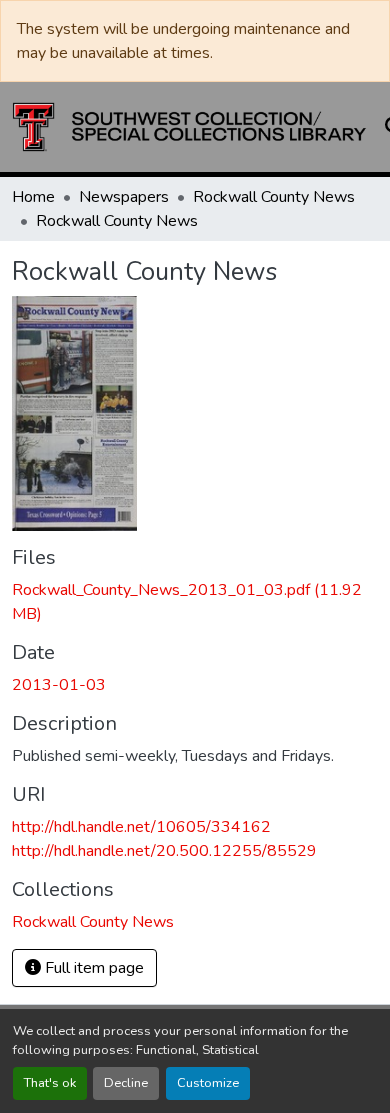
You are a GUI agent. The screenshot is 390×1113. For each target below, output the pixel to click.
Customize (208, 1083)
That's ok (50, 1083)
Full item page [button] (92, 968)
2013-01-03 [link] (59, 685)
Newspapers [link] (124, 197)
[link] (195, 602)
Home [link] (33, 197)
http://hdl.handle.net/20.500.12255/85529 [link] (164, 851)
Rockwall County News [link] (274, 197)
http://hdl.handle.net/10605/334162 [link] (141, 827)
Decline (126, 1083)
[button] (189, 127)
